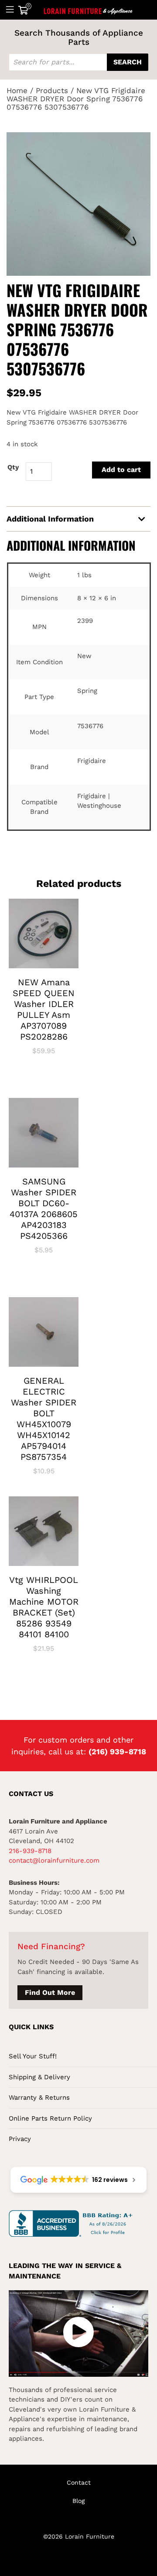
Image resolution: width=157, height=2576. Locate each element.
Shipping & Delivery (39, 2077)
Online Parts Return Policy (50, 2118)
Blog (78, 2501)
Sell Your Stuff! (33, 2056)
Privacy (20, 2139)
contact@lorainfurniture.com (54, 1860)
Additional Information (50, 519)
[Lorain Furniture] (88, 10)
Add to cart (121, 470)
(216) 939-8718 (117, 1751)
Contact (79, 2482)
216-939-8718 (30, 1851)
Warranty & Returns (39, 2098)
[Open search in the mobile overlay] (78, 62)
